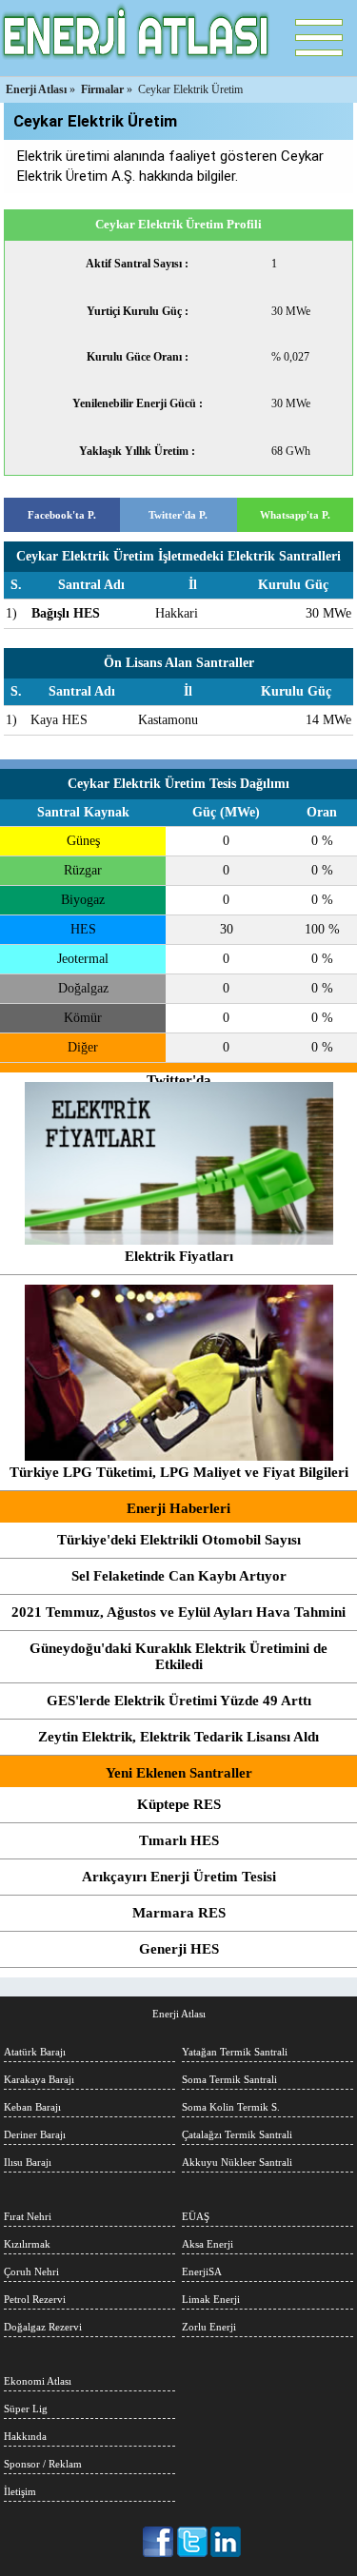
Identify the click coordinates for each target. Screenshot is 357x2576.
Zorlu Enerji (209, 2327)
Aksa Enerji (208, 2244)
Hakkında (25, 2436)
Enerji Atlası (179, 2014)
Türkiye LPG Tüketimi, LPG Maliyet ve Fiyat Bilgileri (179, 1472)
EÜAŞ (196, 2216)
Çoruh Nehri (31, 2271)
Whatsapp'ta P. (295, 515)
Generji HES (179, 1949)
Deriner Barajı (35, 2134)
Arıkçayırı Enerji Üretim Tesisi (179, 1877)
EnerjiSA (202, 2271)
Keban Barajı (32, 2107)
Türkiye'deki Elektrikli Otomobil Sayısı (179, 1540)
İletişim (20, 2491)
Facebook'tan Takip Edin (159, 2542)
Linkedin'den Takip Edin (226, 2542)
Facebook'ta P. (62, 515)
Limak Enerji (211, 2299)
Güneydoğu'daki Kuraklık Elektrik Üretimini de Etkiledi (178, 1656)
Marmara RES (179, 1913)
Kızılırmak (27, 2244)
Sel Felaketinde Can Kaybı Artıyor (179, 1576)
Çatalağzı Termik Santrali (237, 2134)
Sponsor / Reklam (43, 2464)
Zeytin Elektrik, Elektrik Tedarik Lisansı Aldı (178, 1737)
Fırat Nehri (28, 2216)
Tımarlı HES (179, 1840)
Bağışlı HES (66, 613)
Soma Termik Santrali (229, 2079)
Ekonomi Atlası (38, 2381)
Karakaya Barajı (39, 2079)
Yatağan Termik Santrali (235, 2052)
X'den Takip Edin (193, 2542)
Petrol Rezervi (35, 2299)
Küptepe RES (179, 1804)
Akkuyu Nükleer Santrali (237, 2162)
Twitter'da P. (178, 515)
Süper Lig (26, 2409)
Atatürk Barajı (35, 2052)
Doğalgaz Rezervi (43, 2327)
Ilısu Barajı (28, 2162)
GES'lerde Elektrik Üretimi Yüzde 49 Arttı (179, 1701)
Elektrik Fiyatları (179, 1256)
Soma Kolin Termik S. (231, 2107)
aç (319, 38)
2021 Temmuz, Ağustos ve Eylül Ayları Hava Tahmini (178, 1612)
